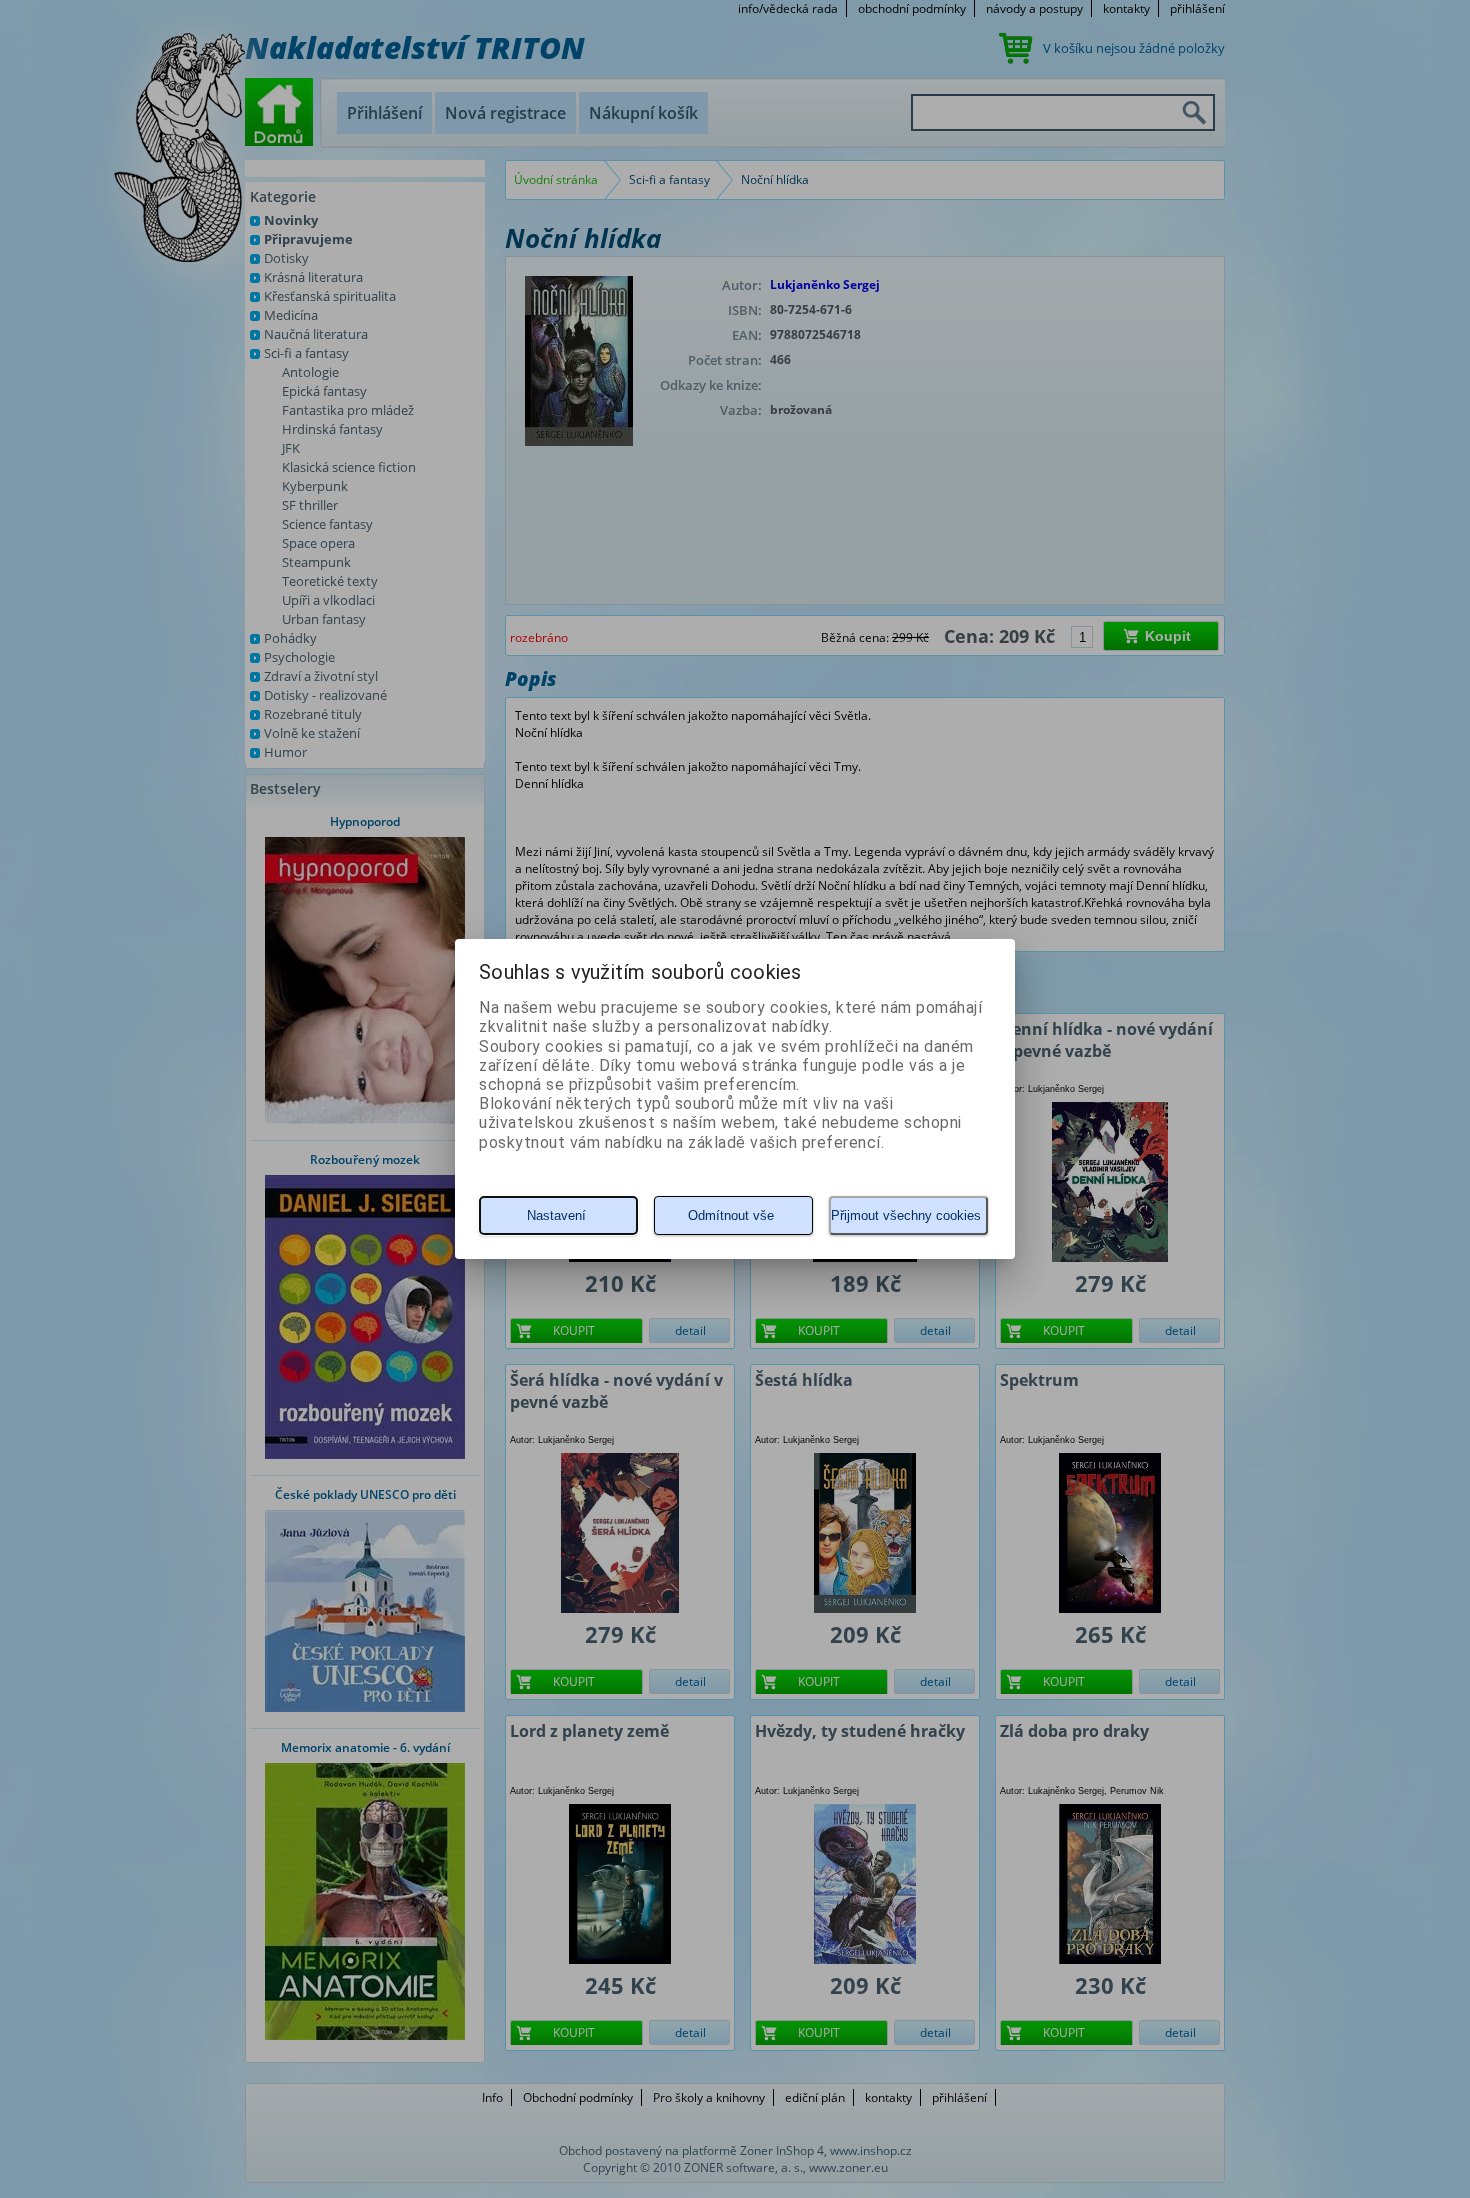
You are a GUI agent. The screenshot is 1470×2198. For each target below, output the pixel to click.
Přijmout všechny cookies (906, 1215)
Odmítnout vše (731, 1215)
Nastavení (556, 1215)
